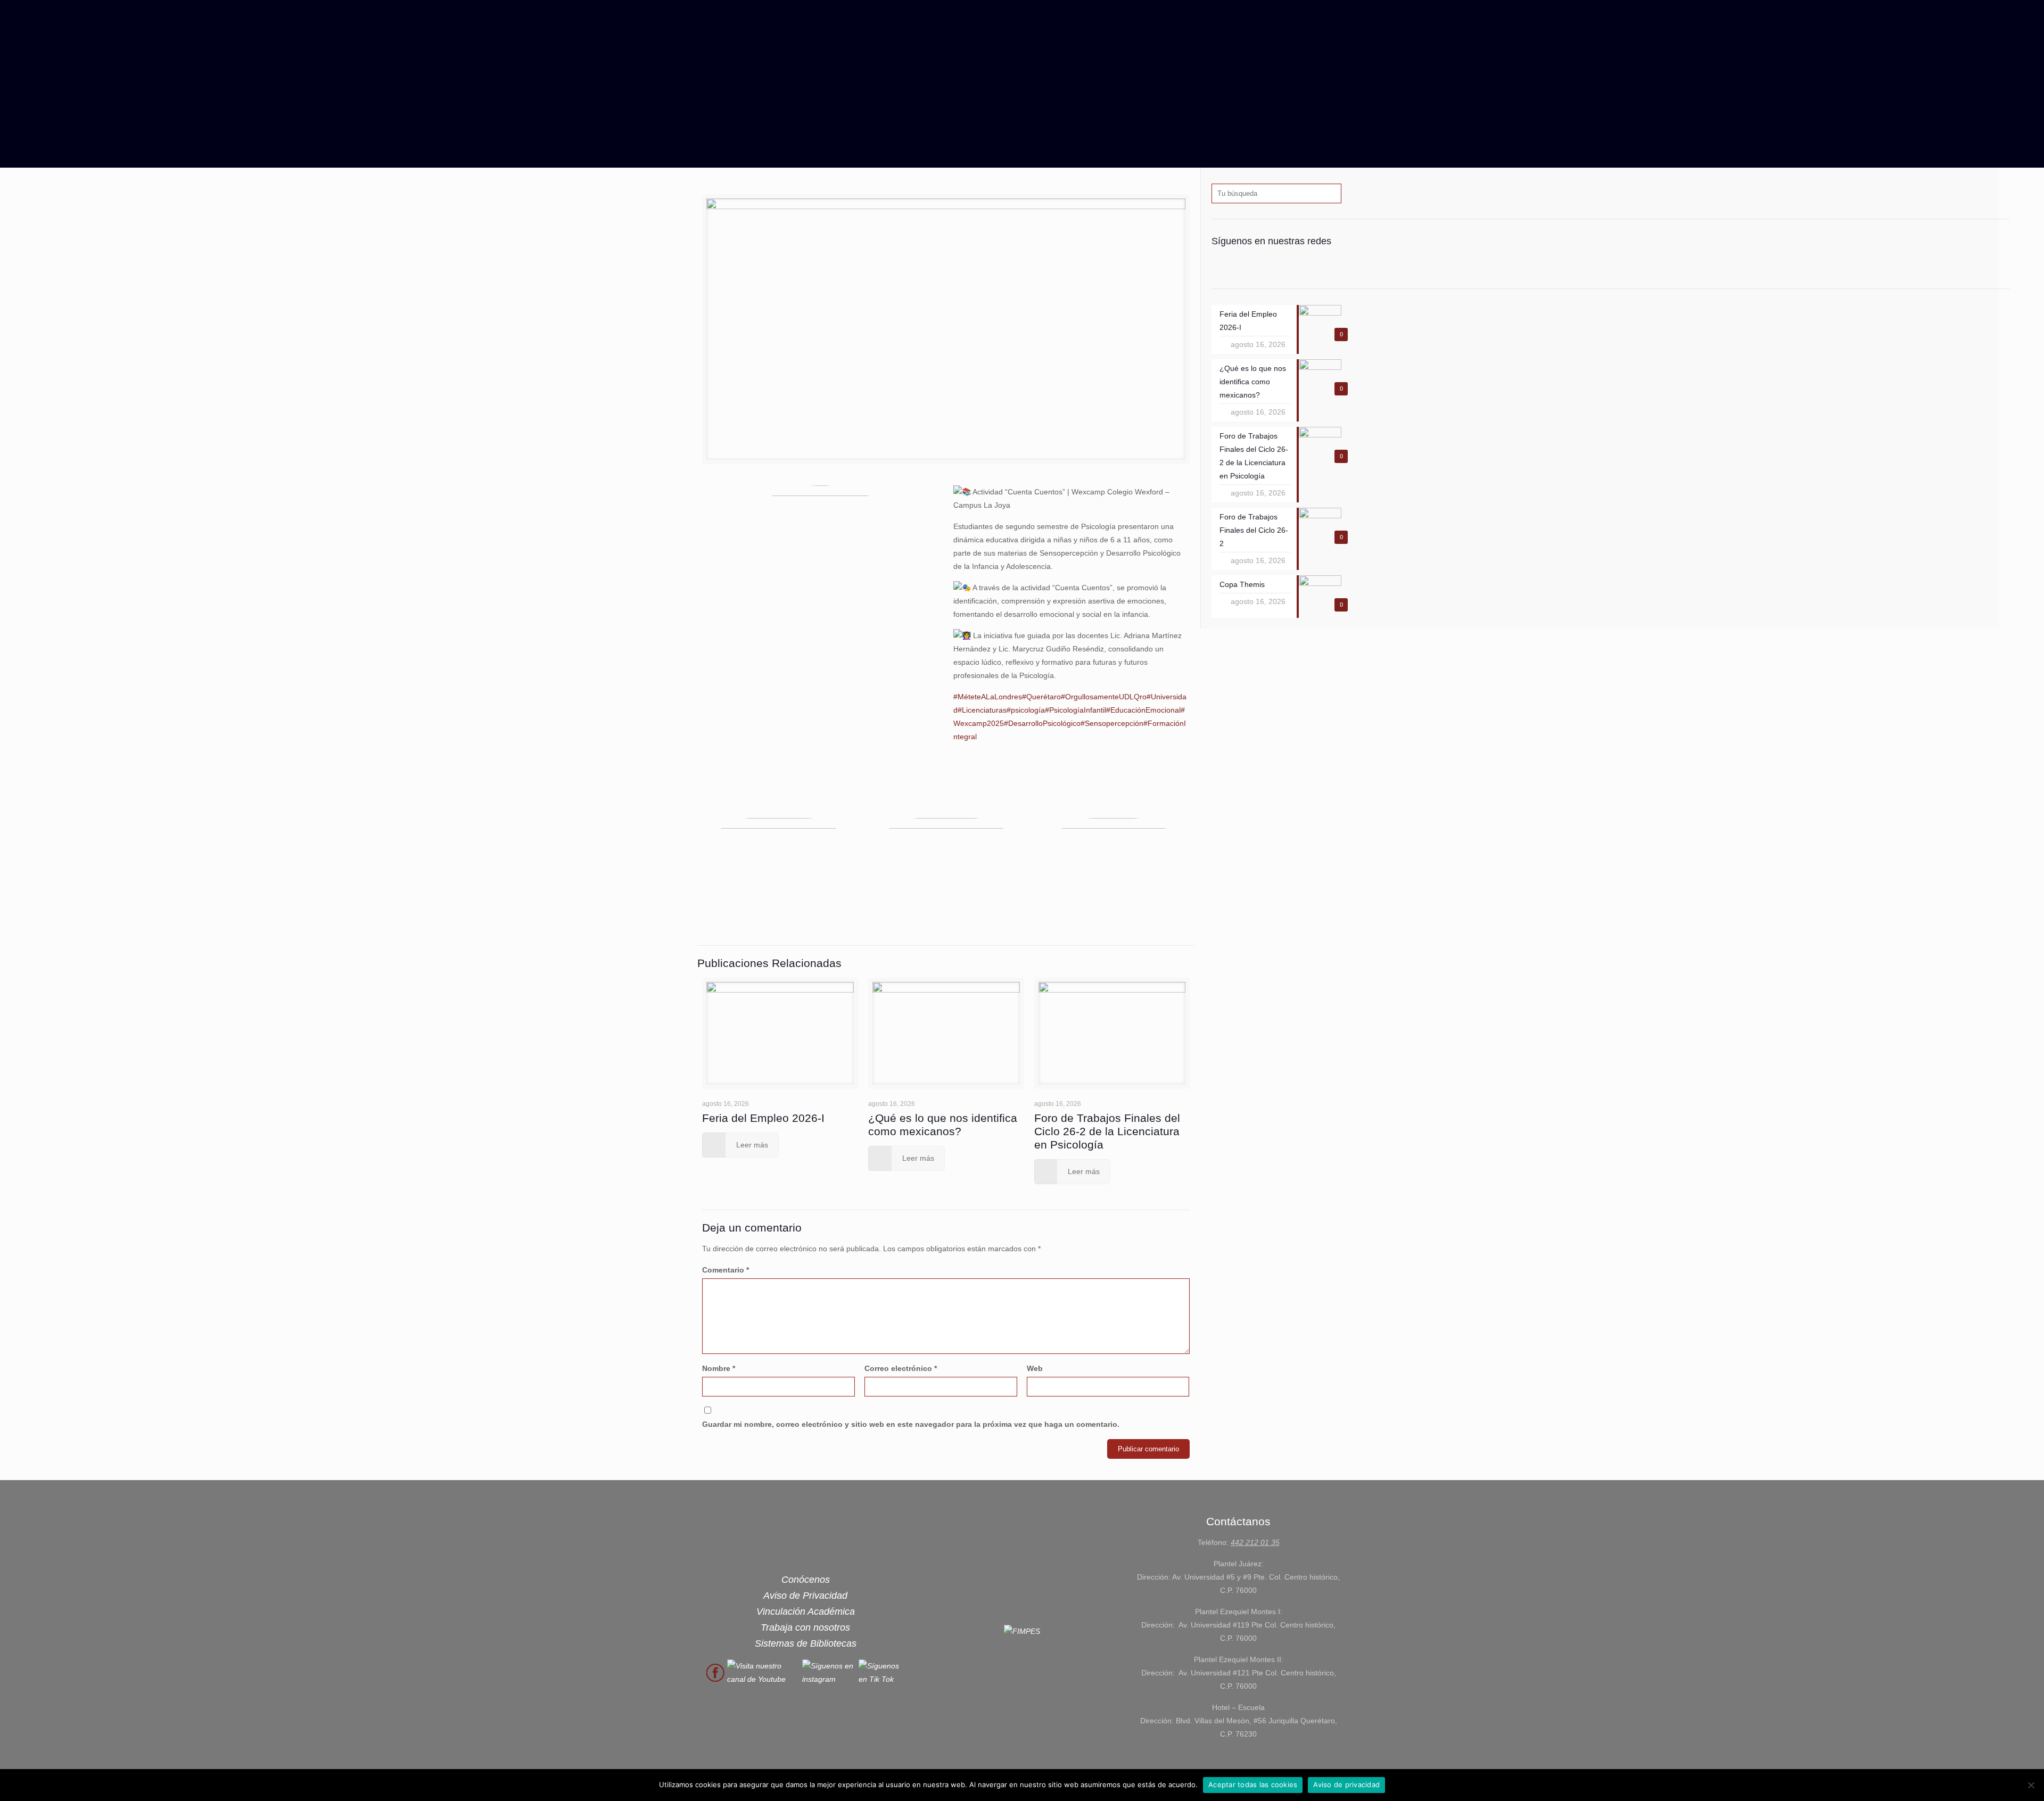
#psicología (1026, 710)
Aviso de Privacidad (805, 1596)
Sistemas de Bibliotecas (806, 1643)
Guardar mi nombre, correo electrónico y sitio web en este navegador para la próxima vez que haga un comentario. (911, 1424)
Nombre (719, 1368)
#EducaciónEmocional (1143, 710)
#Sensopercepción (1112, 723)
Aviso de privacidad (1346, 1785)
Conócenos (806, 1580)
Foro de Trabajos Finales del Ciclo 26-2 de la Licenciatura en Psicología (1107, 1131)
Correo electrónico (901, 1368)
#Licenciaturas (982, 710)
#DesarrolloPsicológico (1042, 723)
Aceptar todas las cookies (1253, 1785)
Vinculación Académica (806, 1612)
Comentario (726, 1270)
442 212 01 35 (1255, 1542)
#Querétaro (1041, 697)
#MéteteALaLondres (988, 697)
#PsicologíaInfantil (1075, 710)
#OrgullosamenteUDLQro (1104, 697)
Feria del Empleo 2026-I (763, 1118)
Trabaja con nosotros (805, 1627)
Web (1035, 1368)
